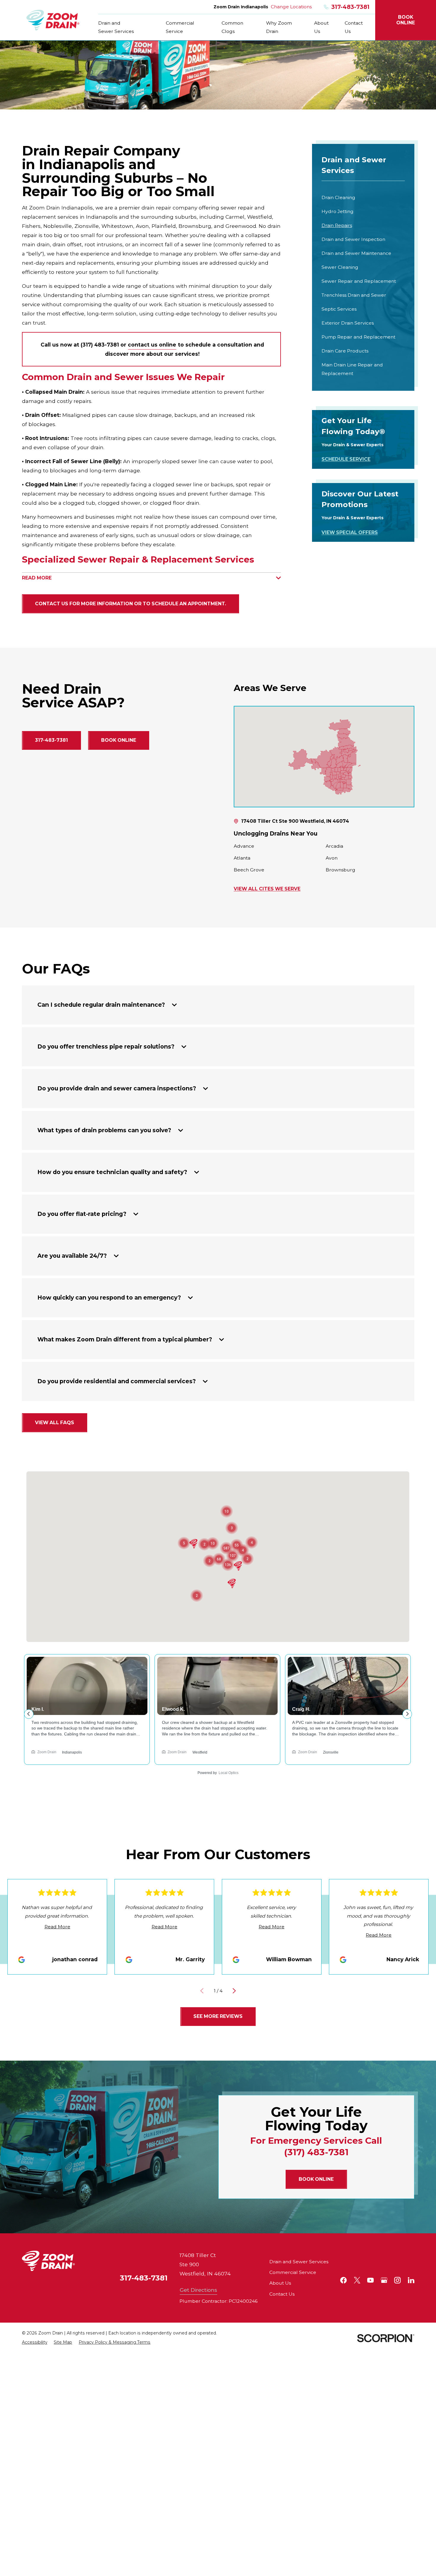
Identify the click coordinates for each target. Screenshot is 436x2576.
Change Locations (291, 7)
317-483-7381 (350, 7)
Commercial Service (293, 2272)
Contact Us (282, 2294)
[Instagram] (397, 2280)
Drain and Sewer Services (299, 2262)
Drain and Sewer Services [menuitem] (116, 27)
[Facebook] (343, 2280)
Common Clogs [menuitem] (232, 27)
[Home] (53, 20)
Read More (57, 1927)
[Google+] (384, 2280)
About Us (280, 2283)
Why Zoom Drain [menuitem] (279, 27)
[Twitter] (357, 2280)
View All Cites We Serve (267, 889)
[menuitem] (363, 197)
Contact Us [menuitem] (354, 27)
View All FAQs (55, 1423)
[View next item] (234, 1991)
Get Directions (198, 2290)
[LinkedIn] (411, 2280)
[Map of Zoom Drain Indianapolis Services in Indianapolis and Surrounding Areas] (324, 757)
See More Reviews (218, 2016)
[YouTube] (370, 2280)
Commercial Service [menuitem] (180, 27)
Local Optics (229, 1773)
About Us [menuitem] (321, 27)
